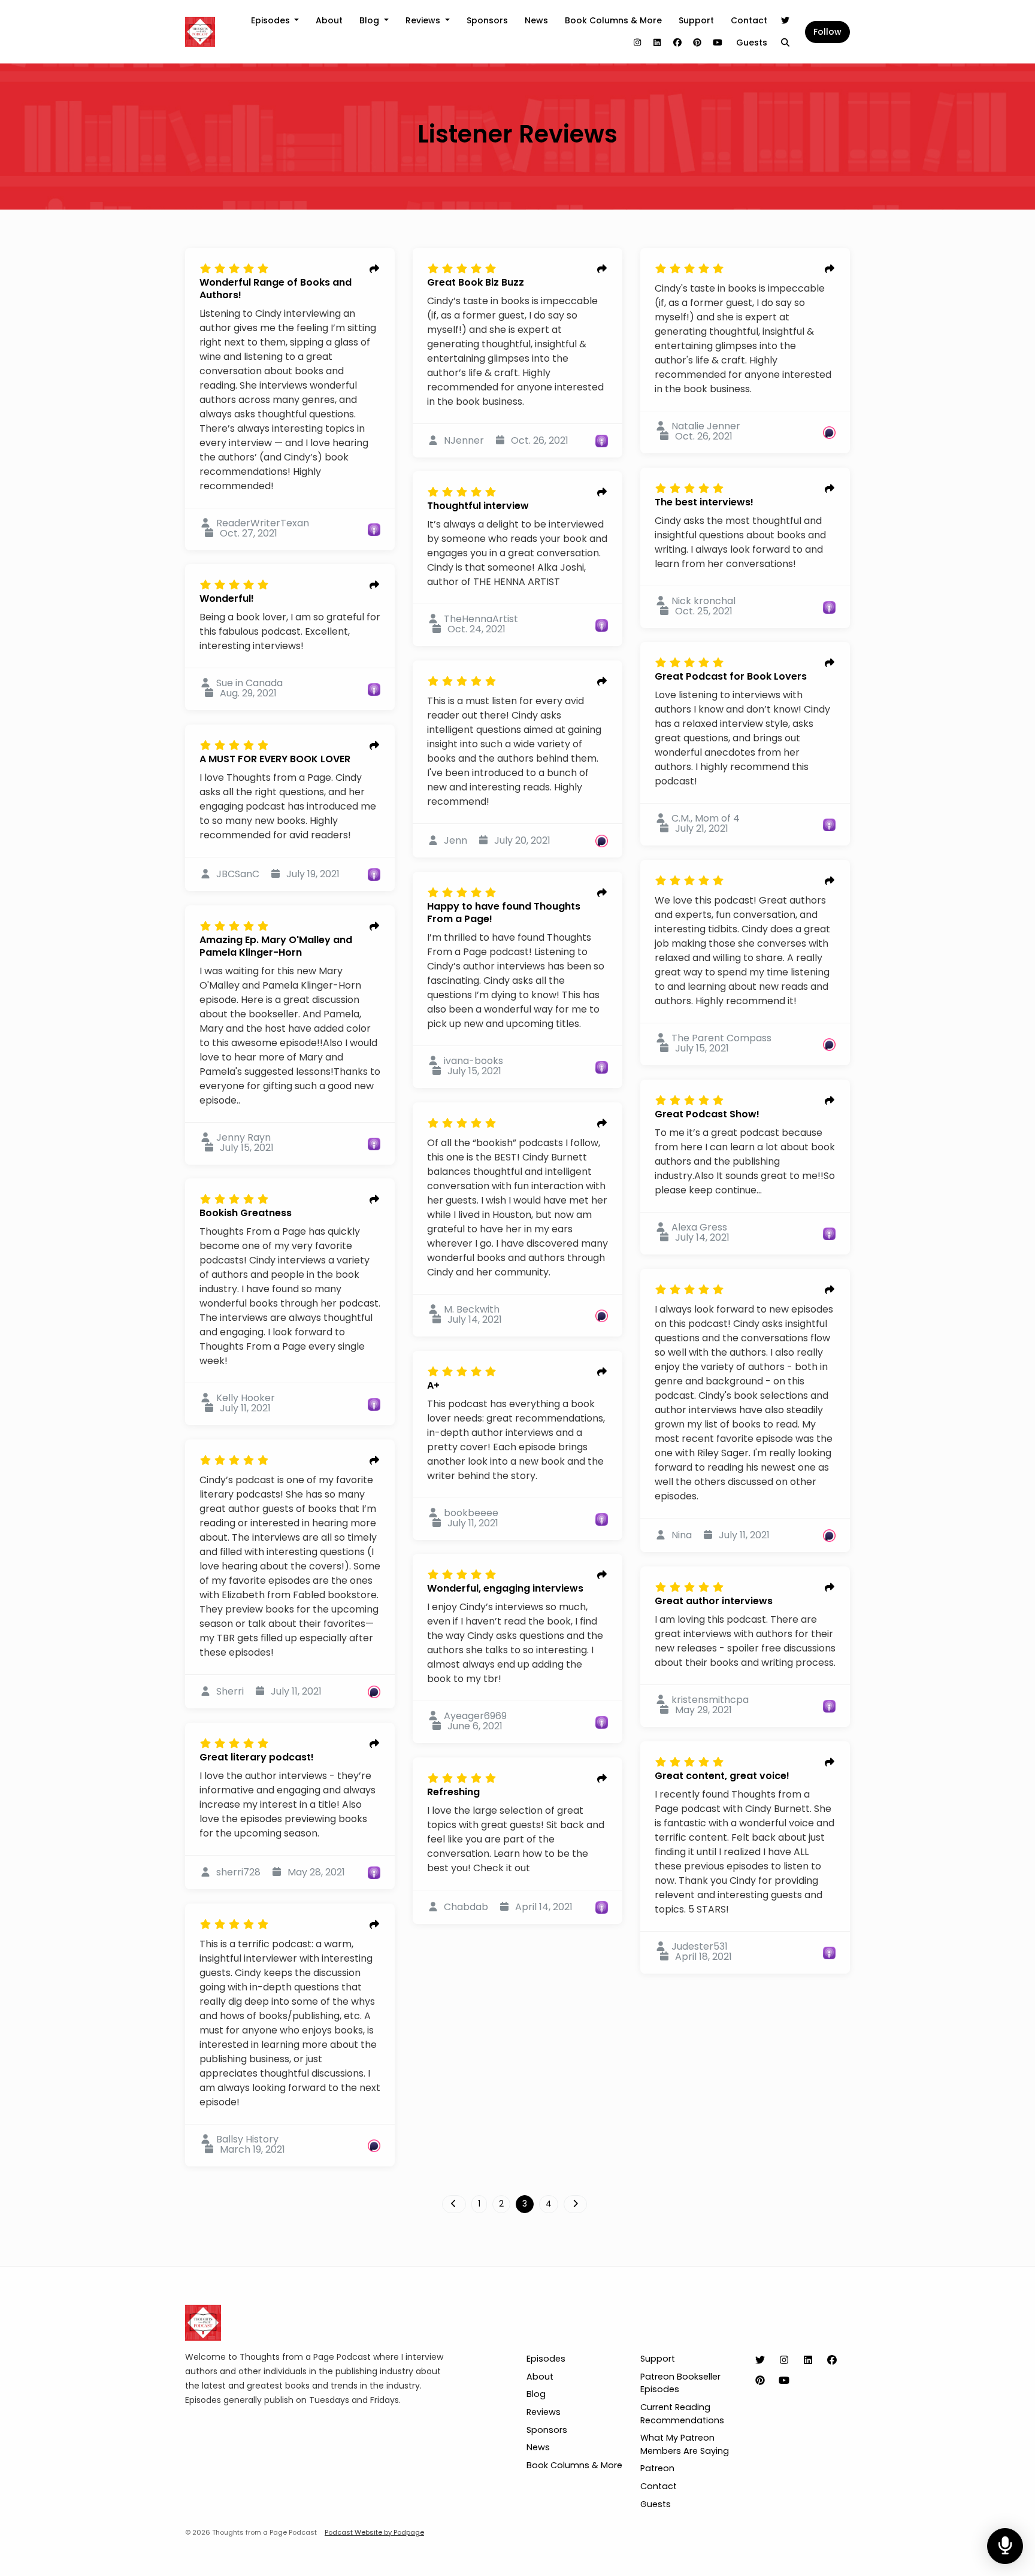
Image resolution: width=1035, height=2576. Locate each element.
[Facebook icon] (832, 2360)
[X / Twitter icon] (760, 2360)
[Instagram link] (637, 43)
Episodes (272, 20)
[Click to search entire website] (786, 43)
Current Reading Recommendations (682, 2414)
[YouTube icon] (784, 2381)
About (329, 20)
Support (696, 20)
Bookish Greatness (246, 1213)
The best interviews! (704, 502)
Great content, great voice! (722, 1776)
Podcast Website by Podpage (374, 2532)
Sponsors (487, 20)
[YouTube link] (718, 43)
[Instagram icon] (784, 2360)
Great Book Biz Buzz (476, 282)
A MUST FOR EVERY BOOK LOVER (275, 759)
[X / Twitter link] (786, 21)
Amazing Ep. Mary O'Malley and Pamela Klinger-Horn (276, 946)
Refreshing (453, 1792)
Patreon (657, 2468)
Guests (752, 43)
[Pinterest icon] (760, 2381)
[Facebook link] (677, 43)
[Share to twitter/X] (374, 269)
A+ (433, 1385)
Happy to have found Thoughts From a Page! (504, 913)
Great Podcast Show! (707, 1114)
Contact (749, 20)
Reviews (424, 20)
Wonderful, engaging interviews (505, 1588)
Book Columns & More (613, 20)
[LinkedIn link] (658, 43)
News (536, 20)
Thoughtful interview (478, 506)
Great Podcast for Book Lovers (731, 676)
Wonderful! (227, 598)
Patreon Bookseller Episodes (680, 2383)
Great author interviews (714, 1601)
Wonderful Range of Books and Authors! (276, 289)
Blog (370, 20)
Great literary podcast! (257, 1757)
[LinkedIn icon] (808, 2360)
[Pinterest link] (698, 43)
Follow (827, 32)
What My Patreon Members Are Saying (685, 2444)
